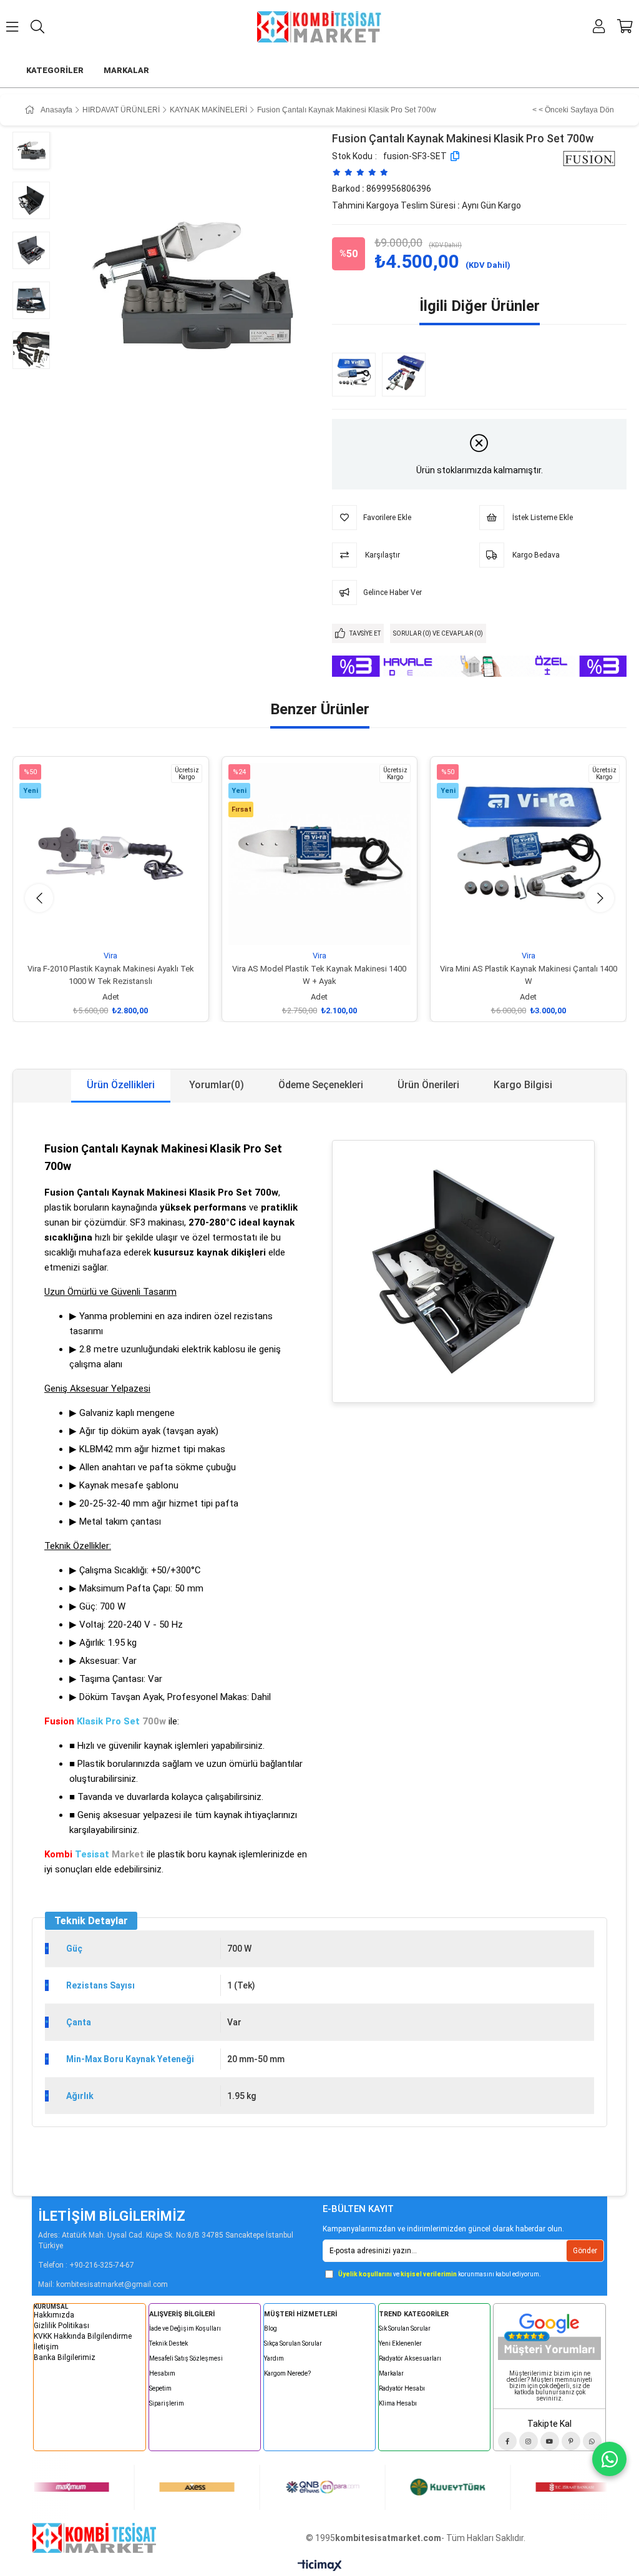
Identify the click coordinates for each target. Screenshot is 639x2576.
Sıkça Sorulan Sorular (293, 2343)
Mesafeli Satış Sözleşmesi (186, 2358)
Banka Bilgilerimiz (65, 2357)
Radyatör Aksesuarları (410, 2358)
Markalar (391, 2373)
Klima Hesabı (398, 2403)
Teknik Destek (168, 2343)
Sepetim (160, 2388)
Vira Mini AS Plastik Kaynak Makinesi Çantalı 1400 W (529, 975)
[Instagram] (529, 2441)
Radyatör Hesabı (402, 2388)
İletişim (46, 2347)
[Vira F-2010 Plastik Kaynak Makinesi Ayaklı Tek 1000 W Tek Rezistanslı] (111, 854)
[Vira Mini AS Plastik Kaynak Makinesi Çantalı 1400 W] (357, 375)
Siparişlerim (167, 2403)
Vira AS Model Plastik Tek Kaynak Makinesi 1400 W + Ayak (319, 975)
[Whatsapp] (592, 2441)
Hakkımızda (54, 2315)
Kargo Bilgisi (523, 1085)
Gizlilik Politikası (61, 2326)
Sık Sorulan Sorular (405, 2328)
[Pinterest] (571, 2441)
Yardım (274, 2358)
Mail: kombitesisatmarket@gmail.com (103, 2284)
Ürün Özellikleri (121, 1085)
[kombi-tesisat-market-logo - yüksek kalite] (94, 2538)
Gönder (585, 2251)
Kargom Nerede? (287, 2373)
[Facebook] (507, 2441)
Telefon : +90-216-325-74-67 (86, 2265)
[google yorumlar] (549, 2334)
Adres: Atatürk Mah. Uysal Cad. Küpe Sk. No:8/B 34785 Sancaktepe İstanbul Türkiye (166, 2240)
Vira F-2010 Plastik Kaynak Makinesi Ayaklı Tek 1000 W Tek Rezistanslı (111, 975)
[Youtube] (550, 2441)
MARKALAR (126, 70)
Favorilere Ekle (96, 928)
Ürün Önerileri (428, 1085)
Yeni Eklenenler (400, 2343)
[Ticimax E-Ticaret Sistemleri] (320, 2566)
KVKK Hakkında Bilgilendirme (83, 2336)
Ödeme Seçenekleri (321, 1085)
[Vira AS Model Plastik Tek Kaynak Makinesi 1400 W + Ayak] (320, 854)
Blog (271, 2328)
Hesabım (162, 2373)
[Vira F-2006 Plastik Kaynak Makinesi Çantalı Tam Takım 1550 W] (407, 375)
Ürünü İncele (124, 928)
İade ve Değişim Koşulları (185, 2328)
